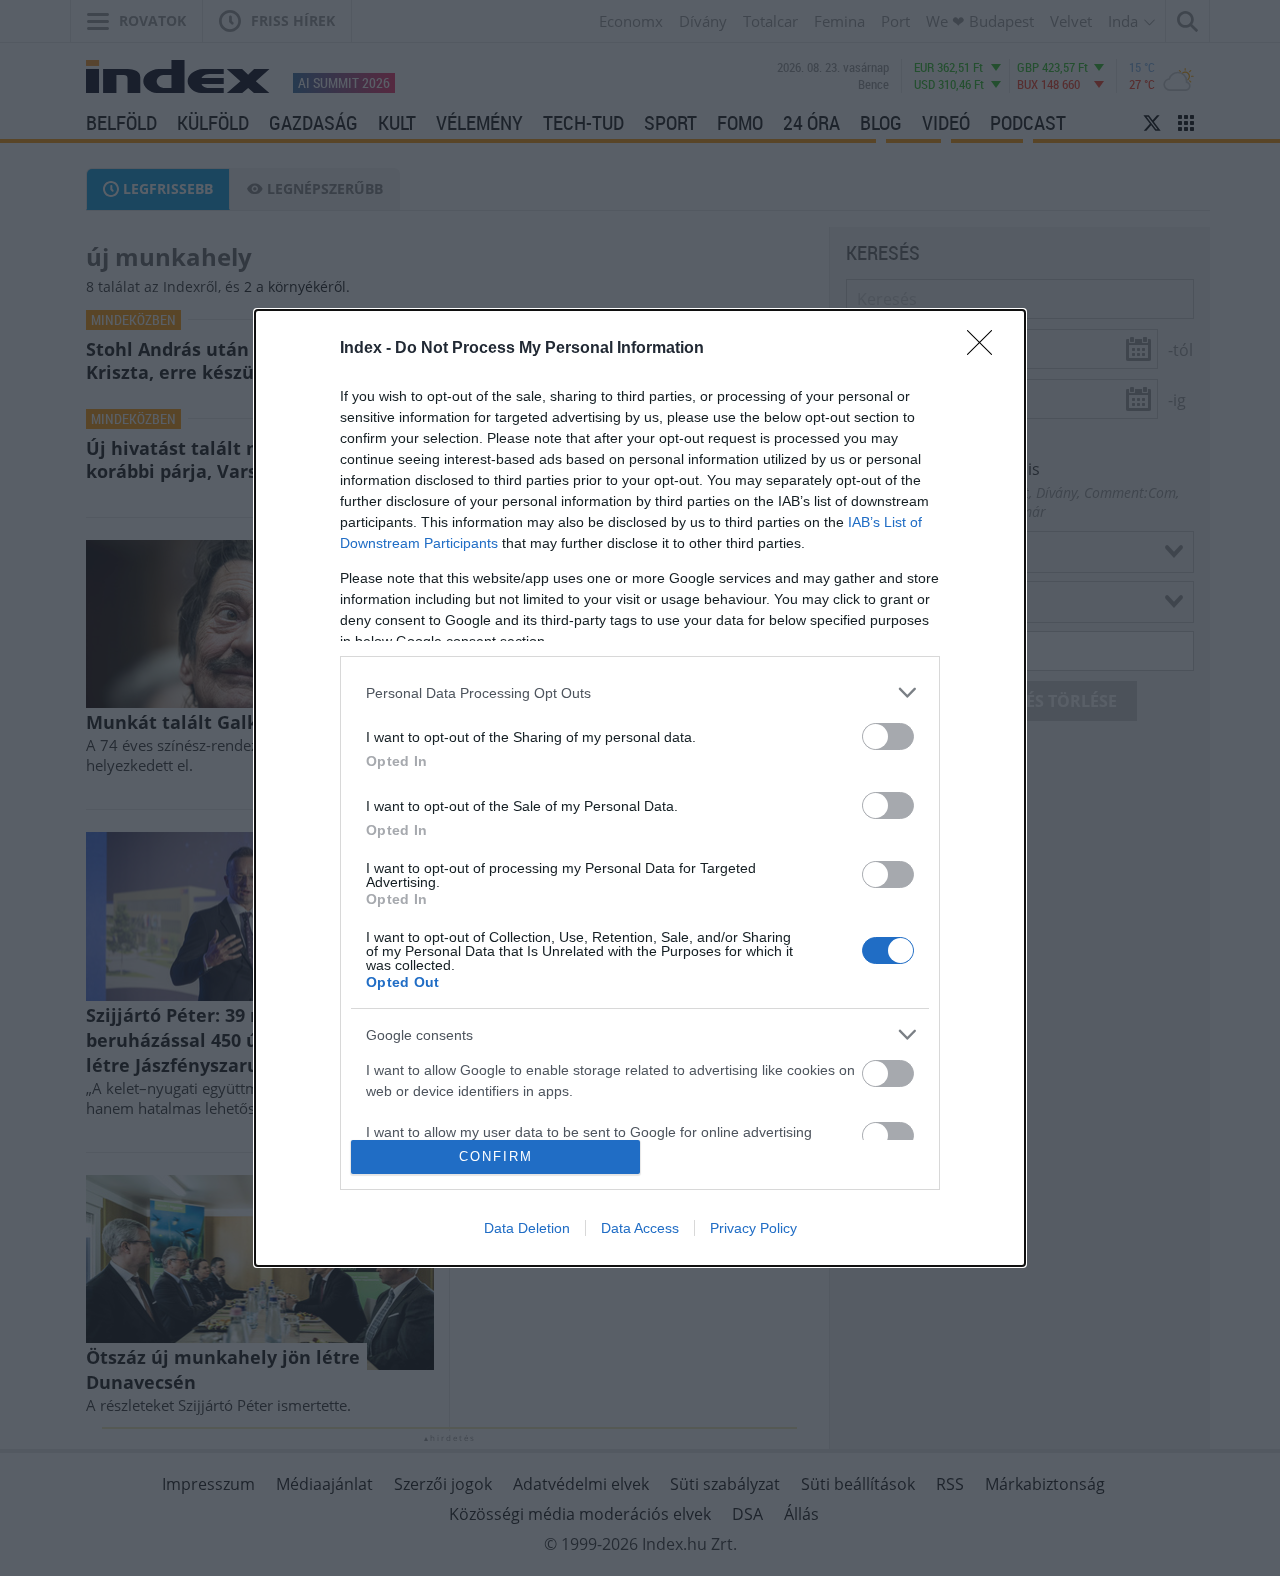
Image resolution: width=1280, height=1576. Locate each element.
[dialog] (640, 788)
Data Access (640, 1228)
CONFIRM (496, 1156)
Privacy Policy (753, 1228)
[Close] (986, 349)
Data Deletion (527, 1228)
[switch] (888, 736)
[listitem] (640, 692)
